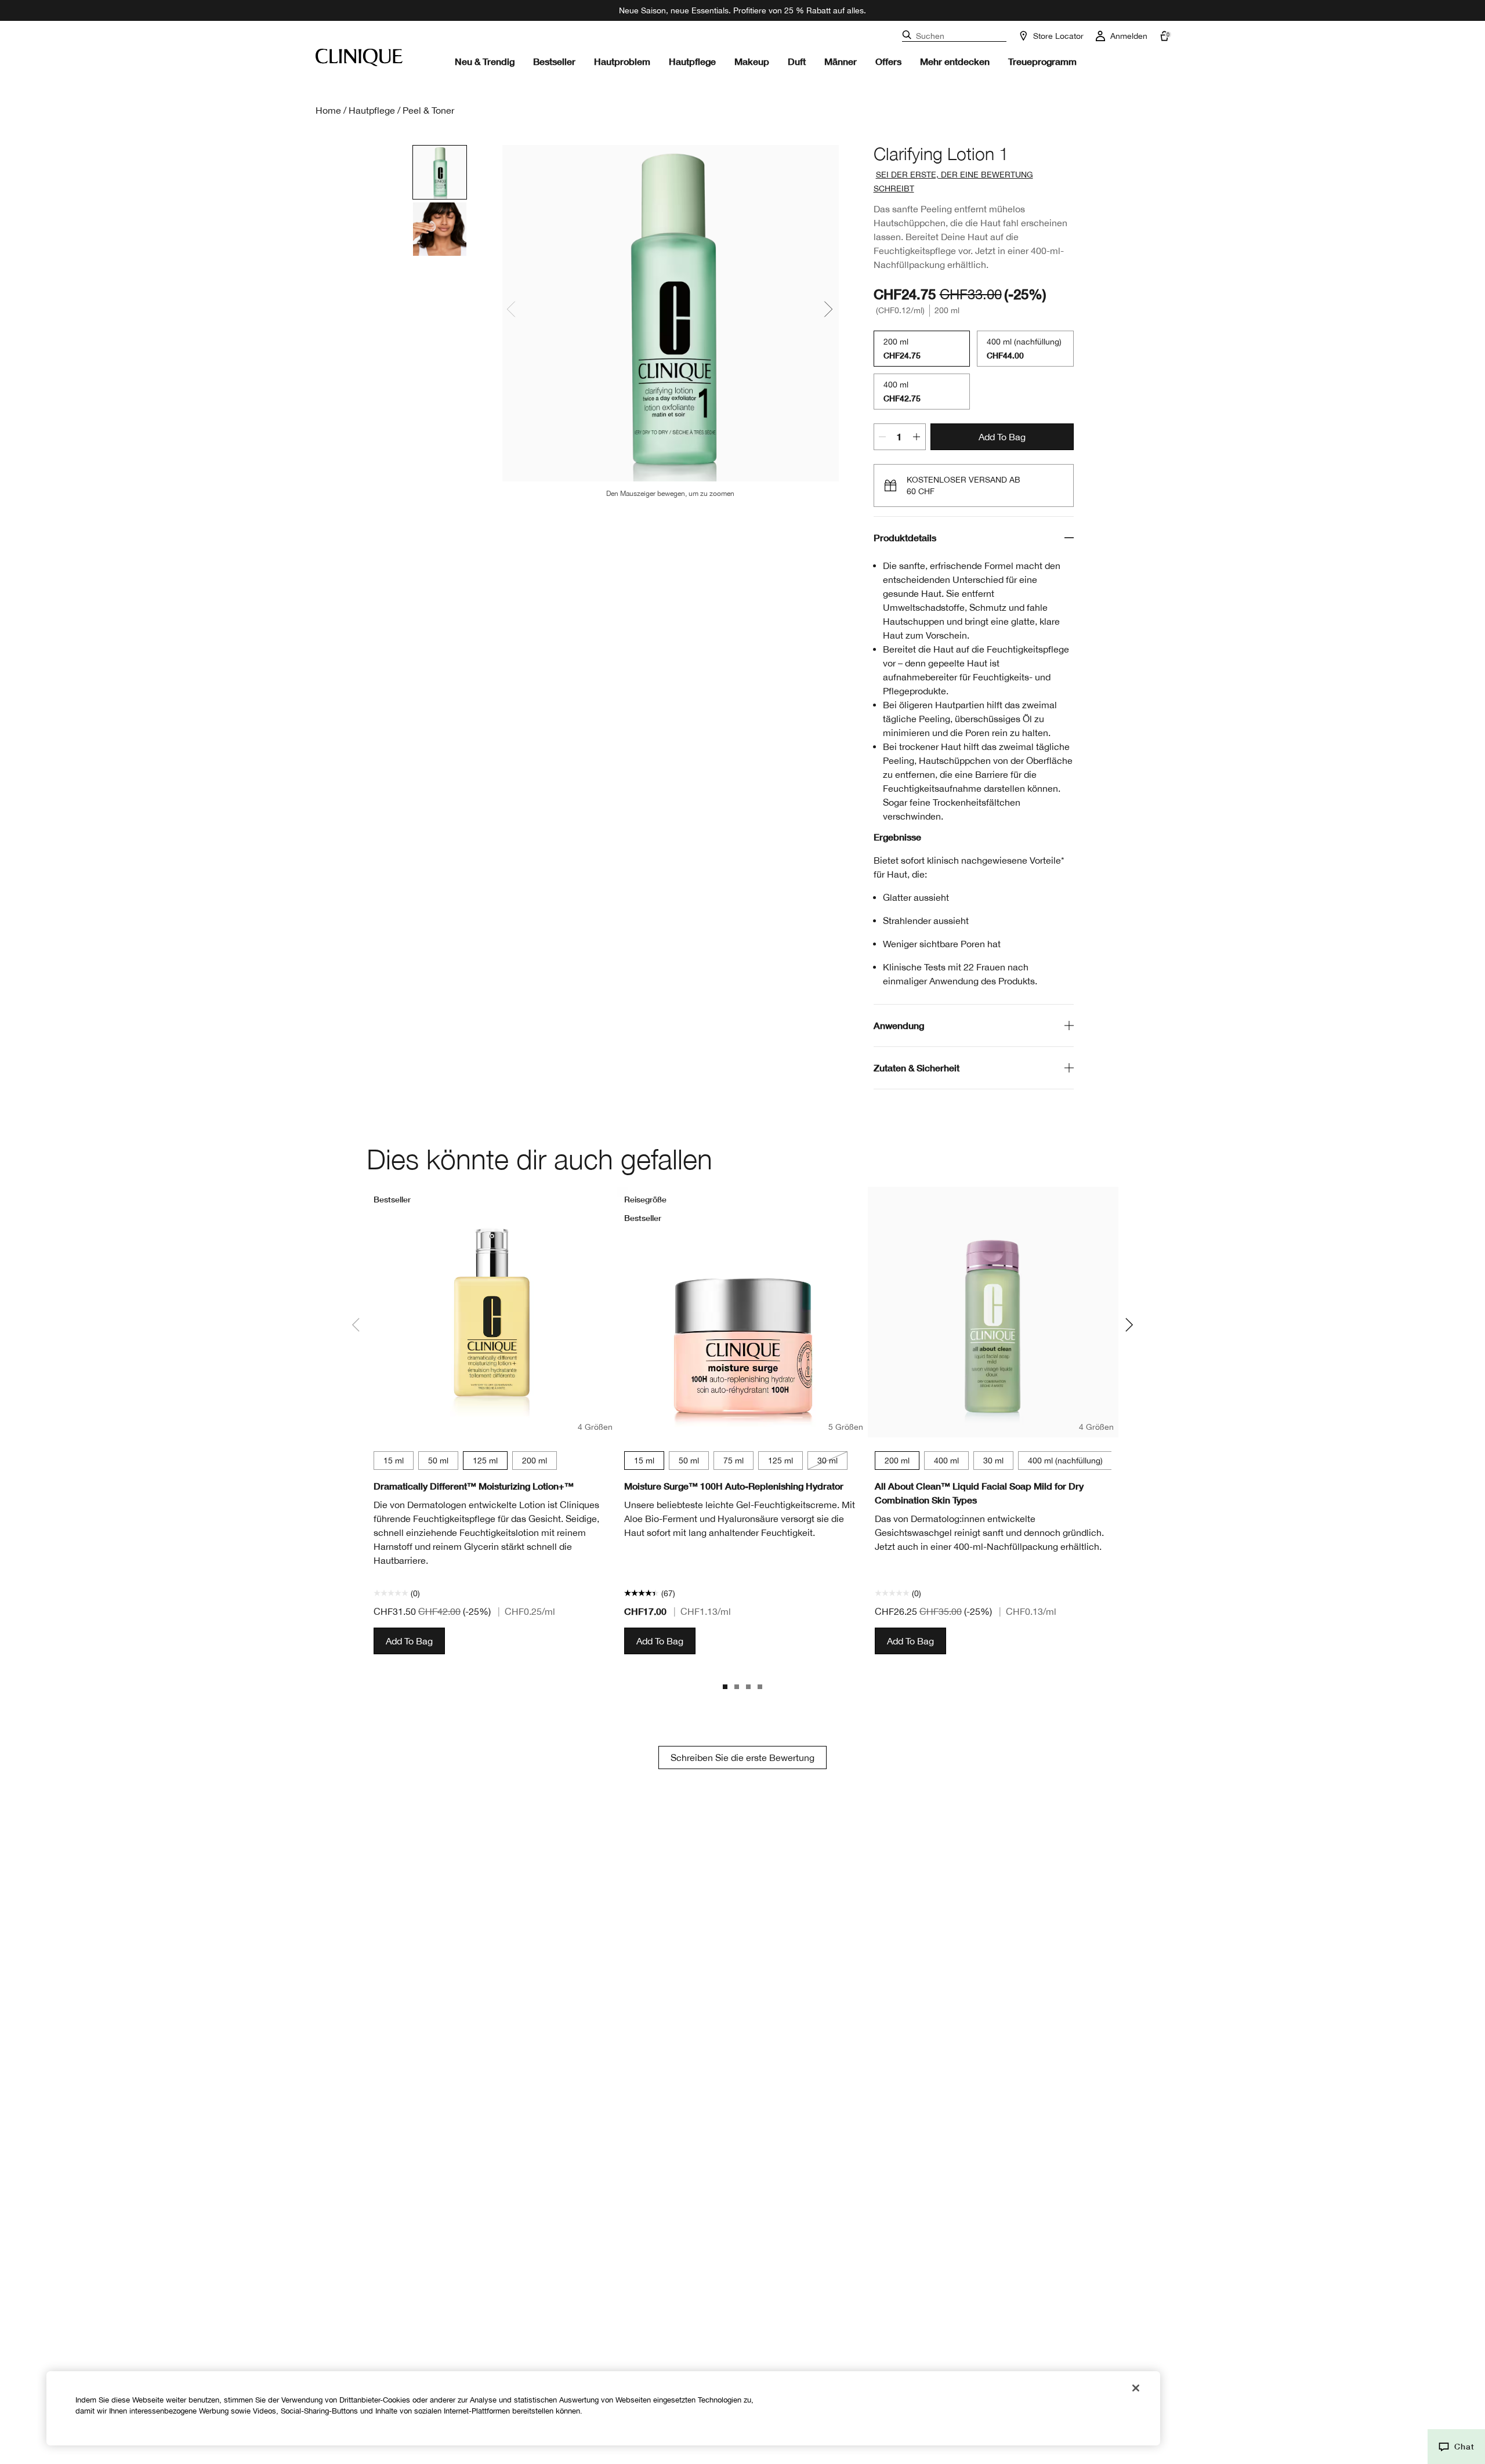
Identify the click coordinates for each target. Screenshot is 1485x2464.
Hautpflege (692, 61)
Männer (841, 61)
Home (328, 110)
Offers (888, 61)
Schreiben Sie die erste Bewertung (742, 1758)
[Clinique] (359, 57)
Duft (797, 61)
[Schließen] (1136, 2388)
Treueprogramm (1042, 61)
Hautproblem (622, 61)
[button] (1456, 2447)
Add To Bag (1002, 437)
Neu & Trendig (485, 61)
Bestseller (554, 61)
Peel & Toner (428, 110)
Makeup (752, 61)
